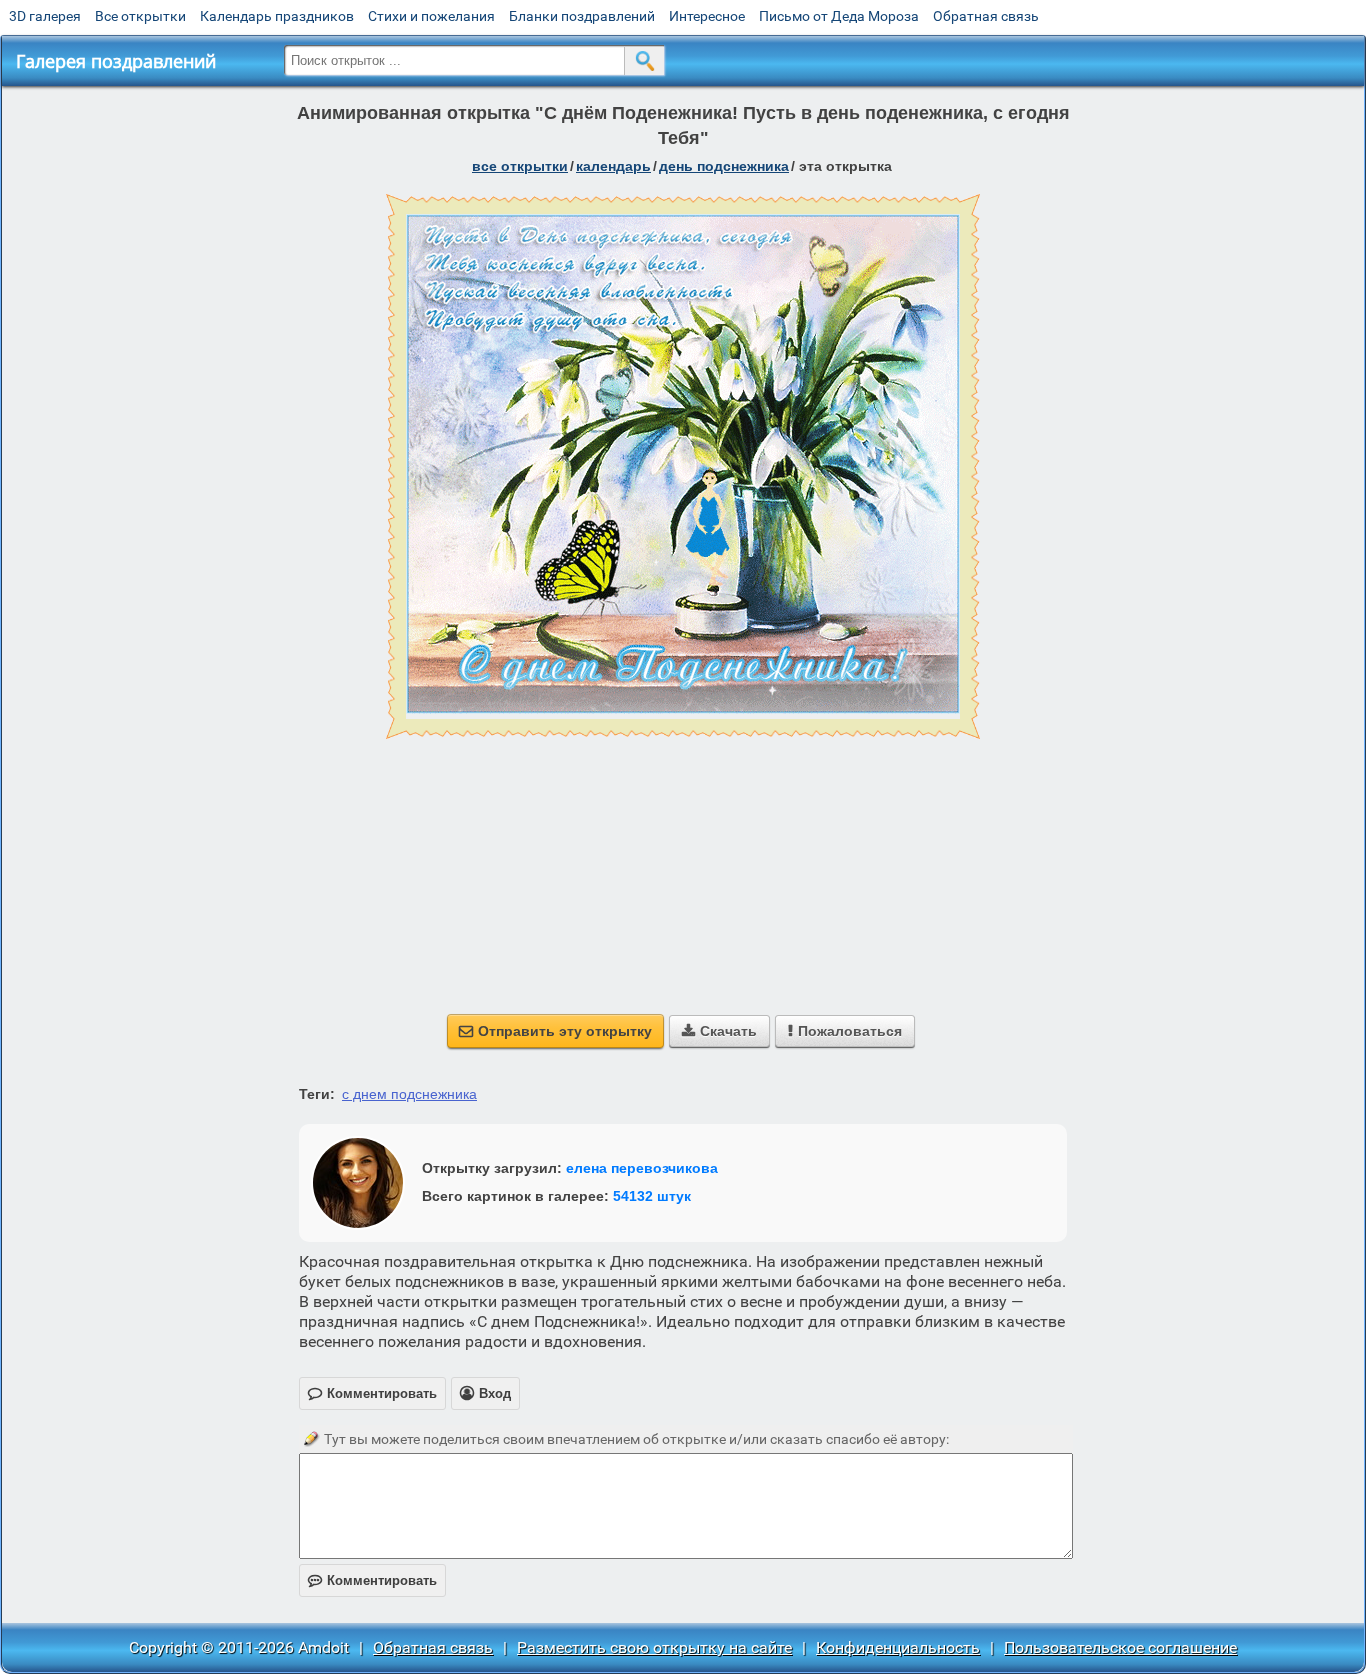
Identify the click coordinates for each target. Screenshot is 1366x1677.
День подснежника (724, 166)
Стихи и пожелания (431, 16)
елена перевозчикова (642, 1168)
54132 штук (652, 1196)
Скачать (719, 1031)
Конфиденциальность (898, 1647)
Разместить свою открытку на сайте (654, 1647)
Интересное (707, 16)
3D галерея (45, 16)
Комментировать (372, 1580)
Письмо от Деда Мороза (839, 16)
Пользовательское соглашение (1120, 1647)
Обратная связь (986, 16)
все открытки (520, 166)
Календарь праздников (277, 16)
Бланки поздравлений (582, 16)
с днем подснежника (409, 1094)
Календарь (613, 166)
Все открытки (140, 16)
